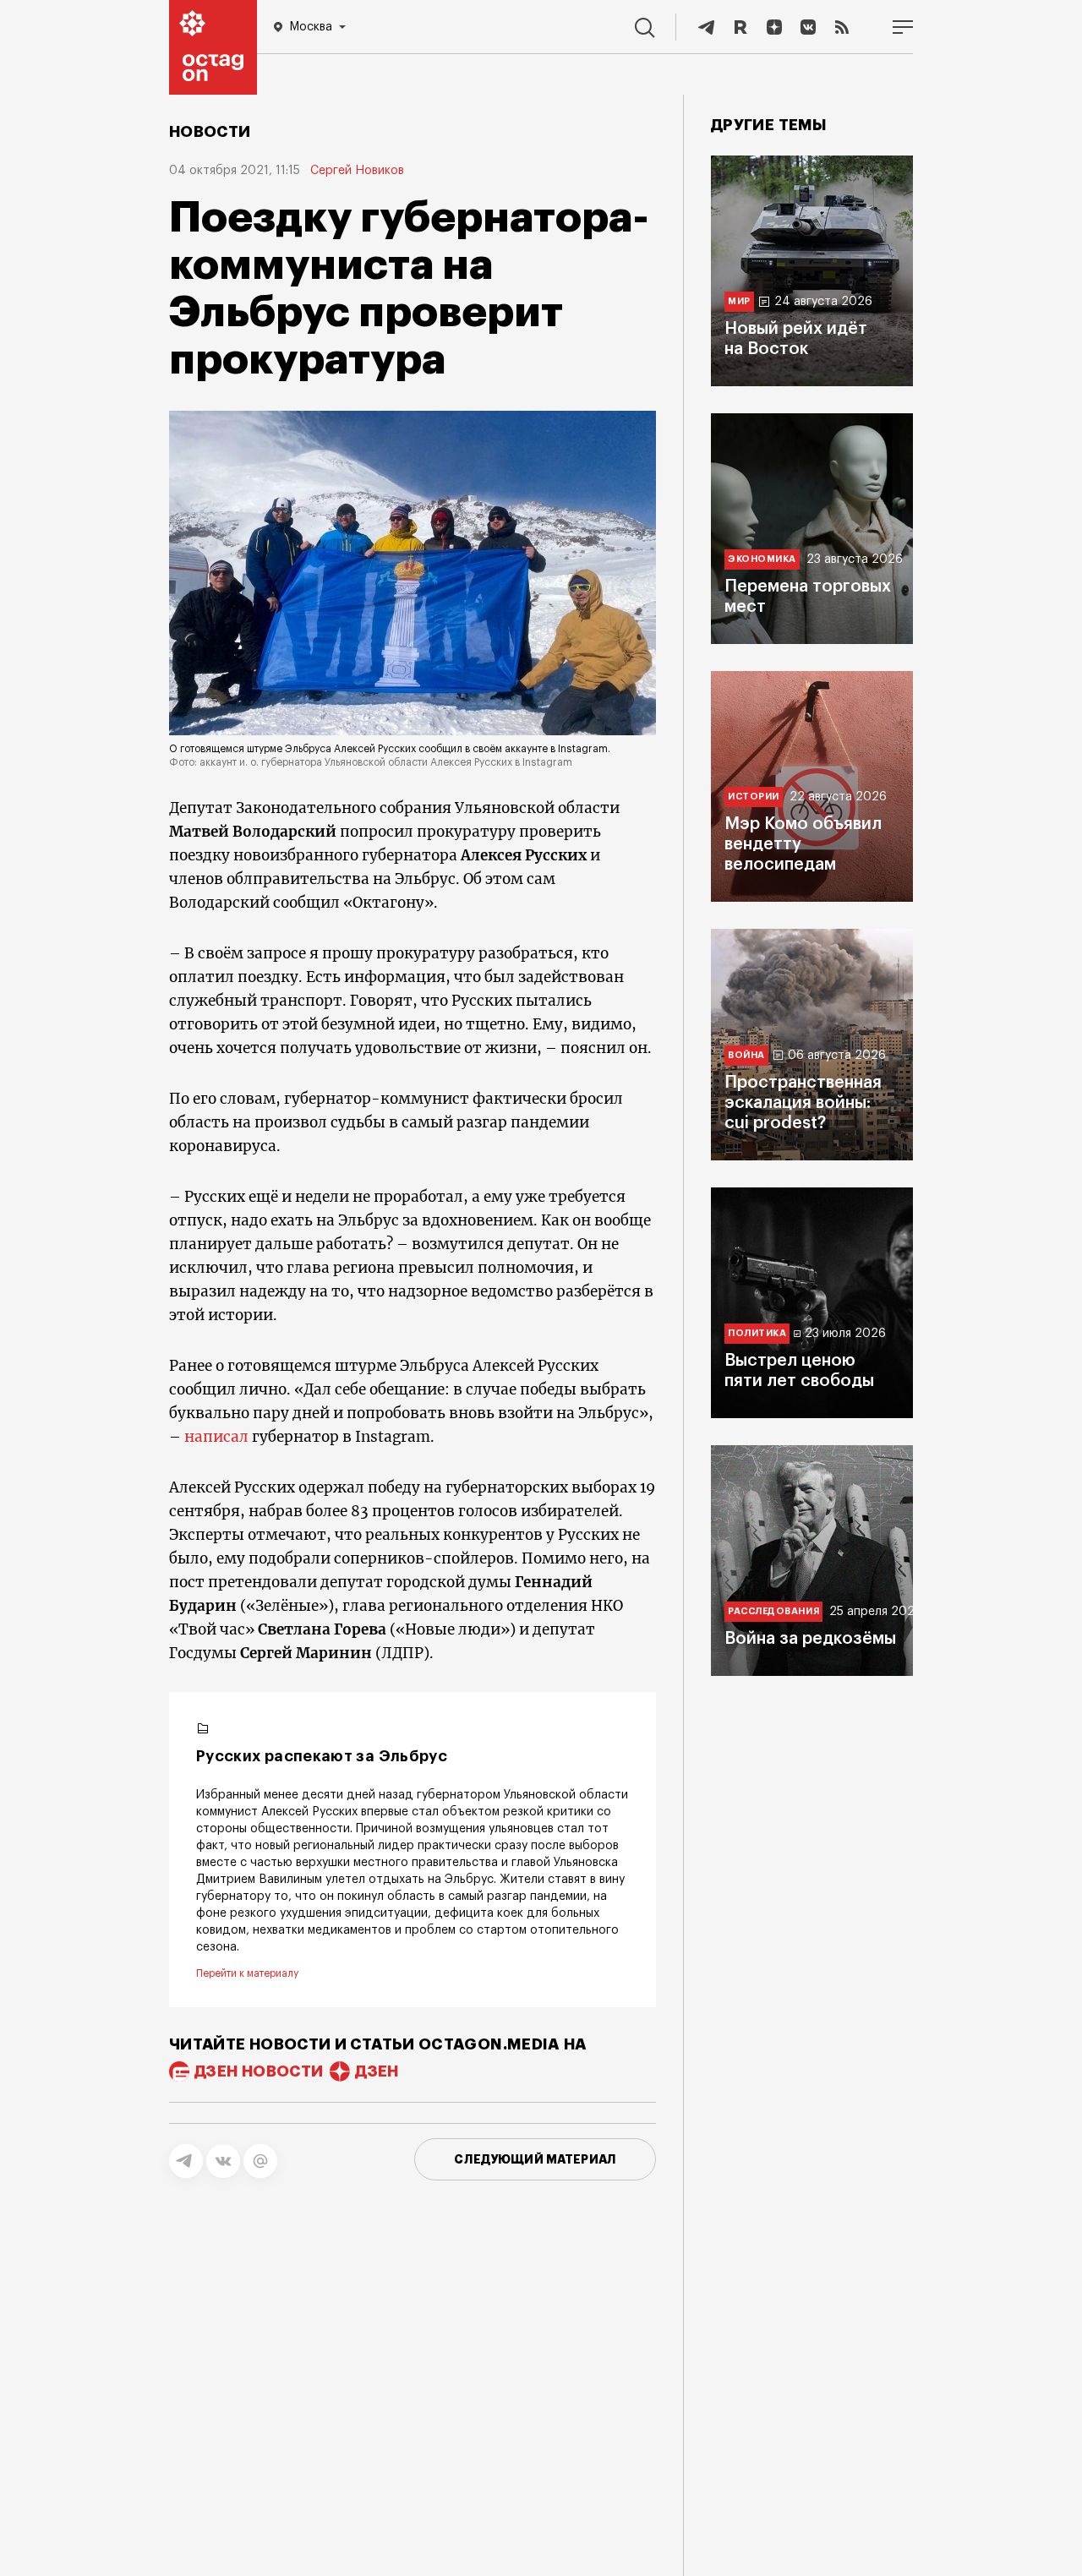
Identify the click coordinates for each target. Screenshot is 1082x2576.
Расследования (773, 1611)
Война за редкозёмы (810, 1639)
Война (746, 1055)
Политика (757, 1333)
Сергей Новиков (357, 171)
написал (216, 1437)
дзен (377, 2071)
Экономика (762, 559)
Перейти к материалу (247, 1973)
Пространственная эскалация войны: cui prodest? (803, 1103)
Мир (739, 301)
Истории (754, 797)
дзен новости (259, 2071)
